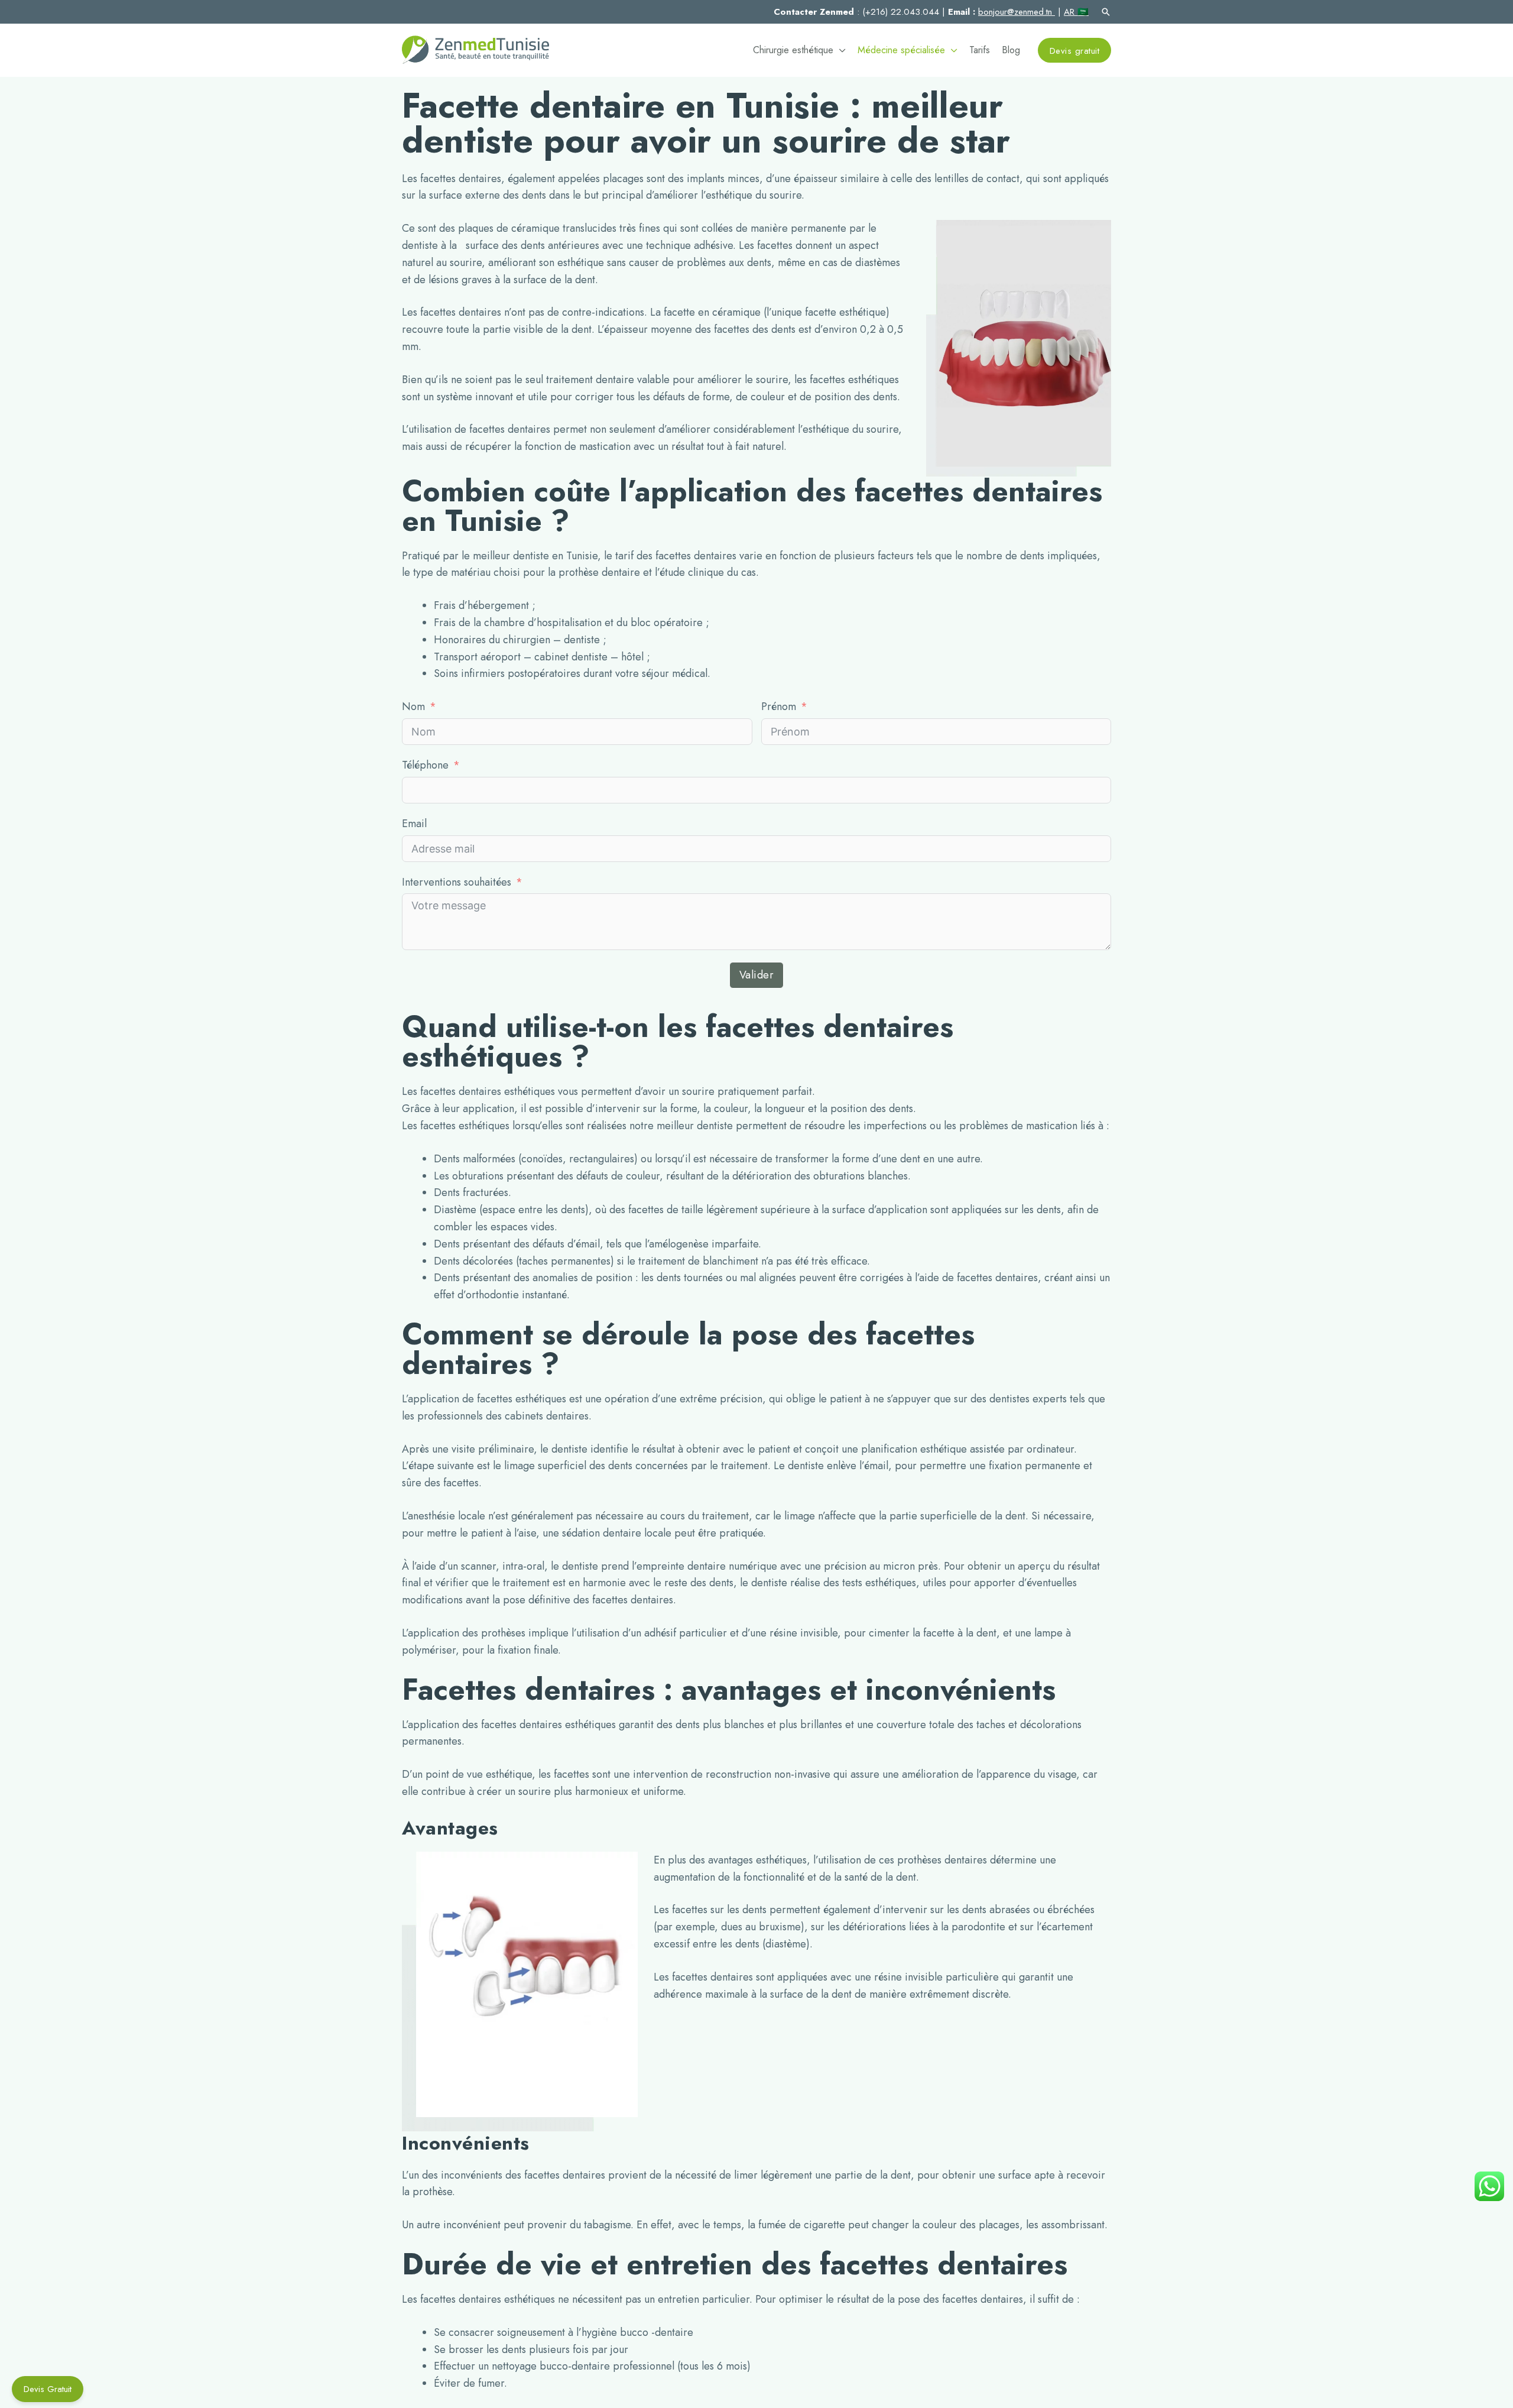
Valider (757, 975)
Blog (1011, 50)
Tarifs (980, 50)
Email (414, 824)
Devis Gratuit (48, 2389)
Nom (413, 706)
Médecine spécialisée (901, 50)
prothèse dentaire (599, 572)
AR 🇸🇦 (1076, 12)
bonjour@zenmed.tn (1017, 12)
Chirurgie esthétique (793, 50)
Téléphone (425, 765)
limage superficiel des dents (568, 1466)
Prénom (779, 706)
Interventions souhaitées (457, 882)
